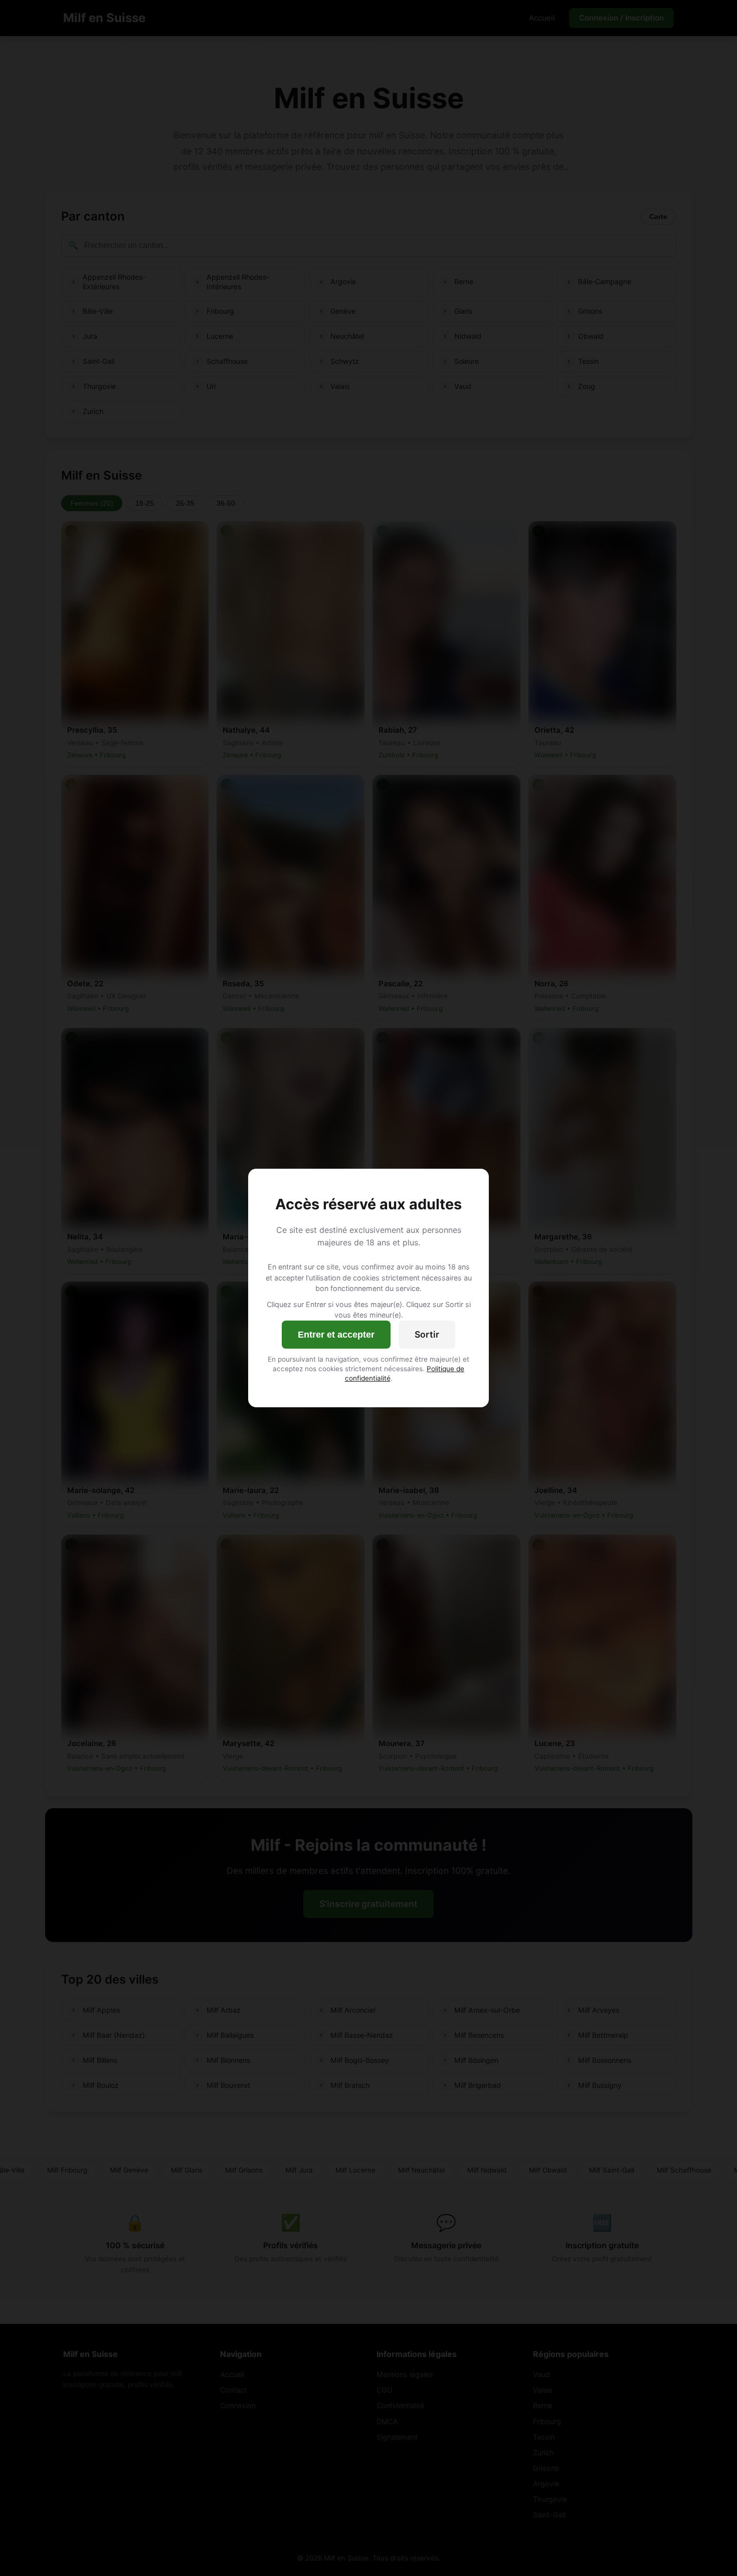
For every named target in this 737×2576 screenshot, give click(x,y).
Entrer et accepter (336, 1335)
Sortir (427, 1334)
